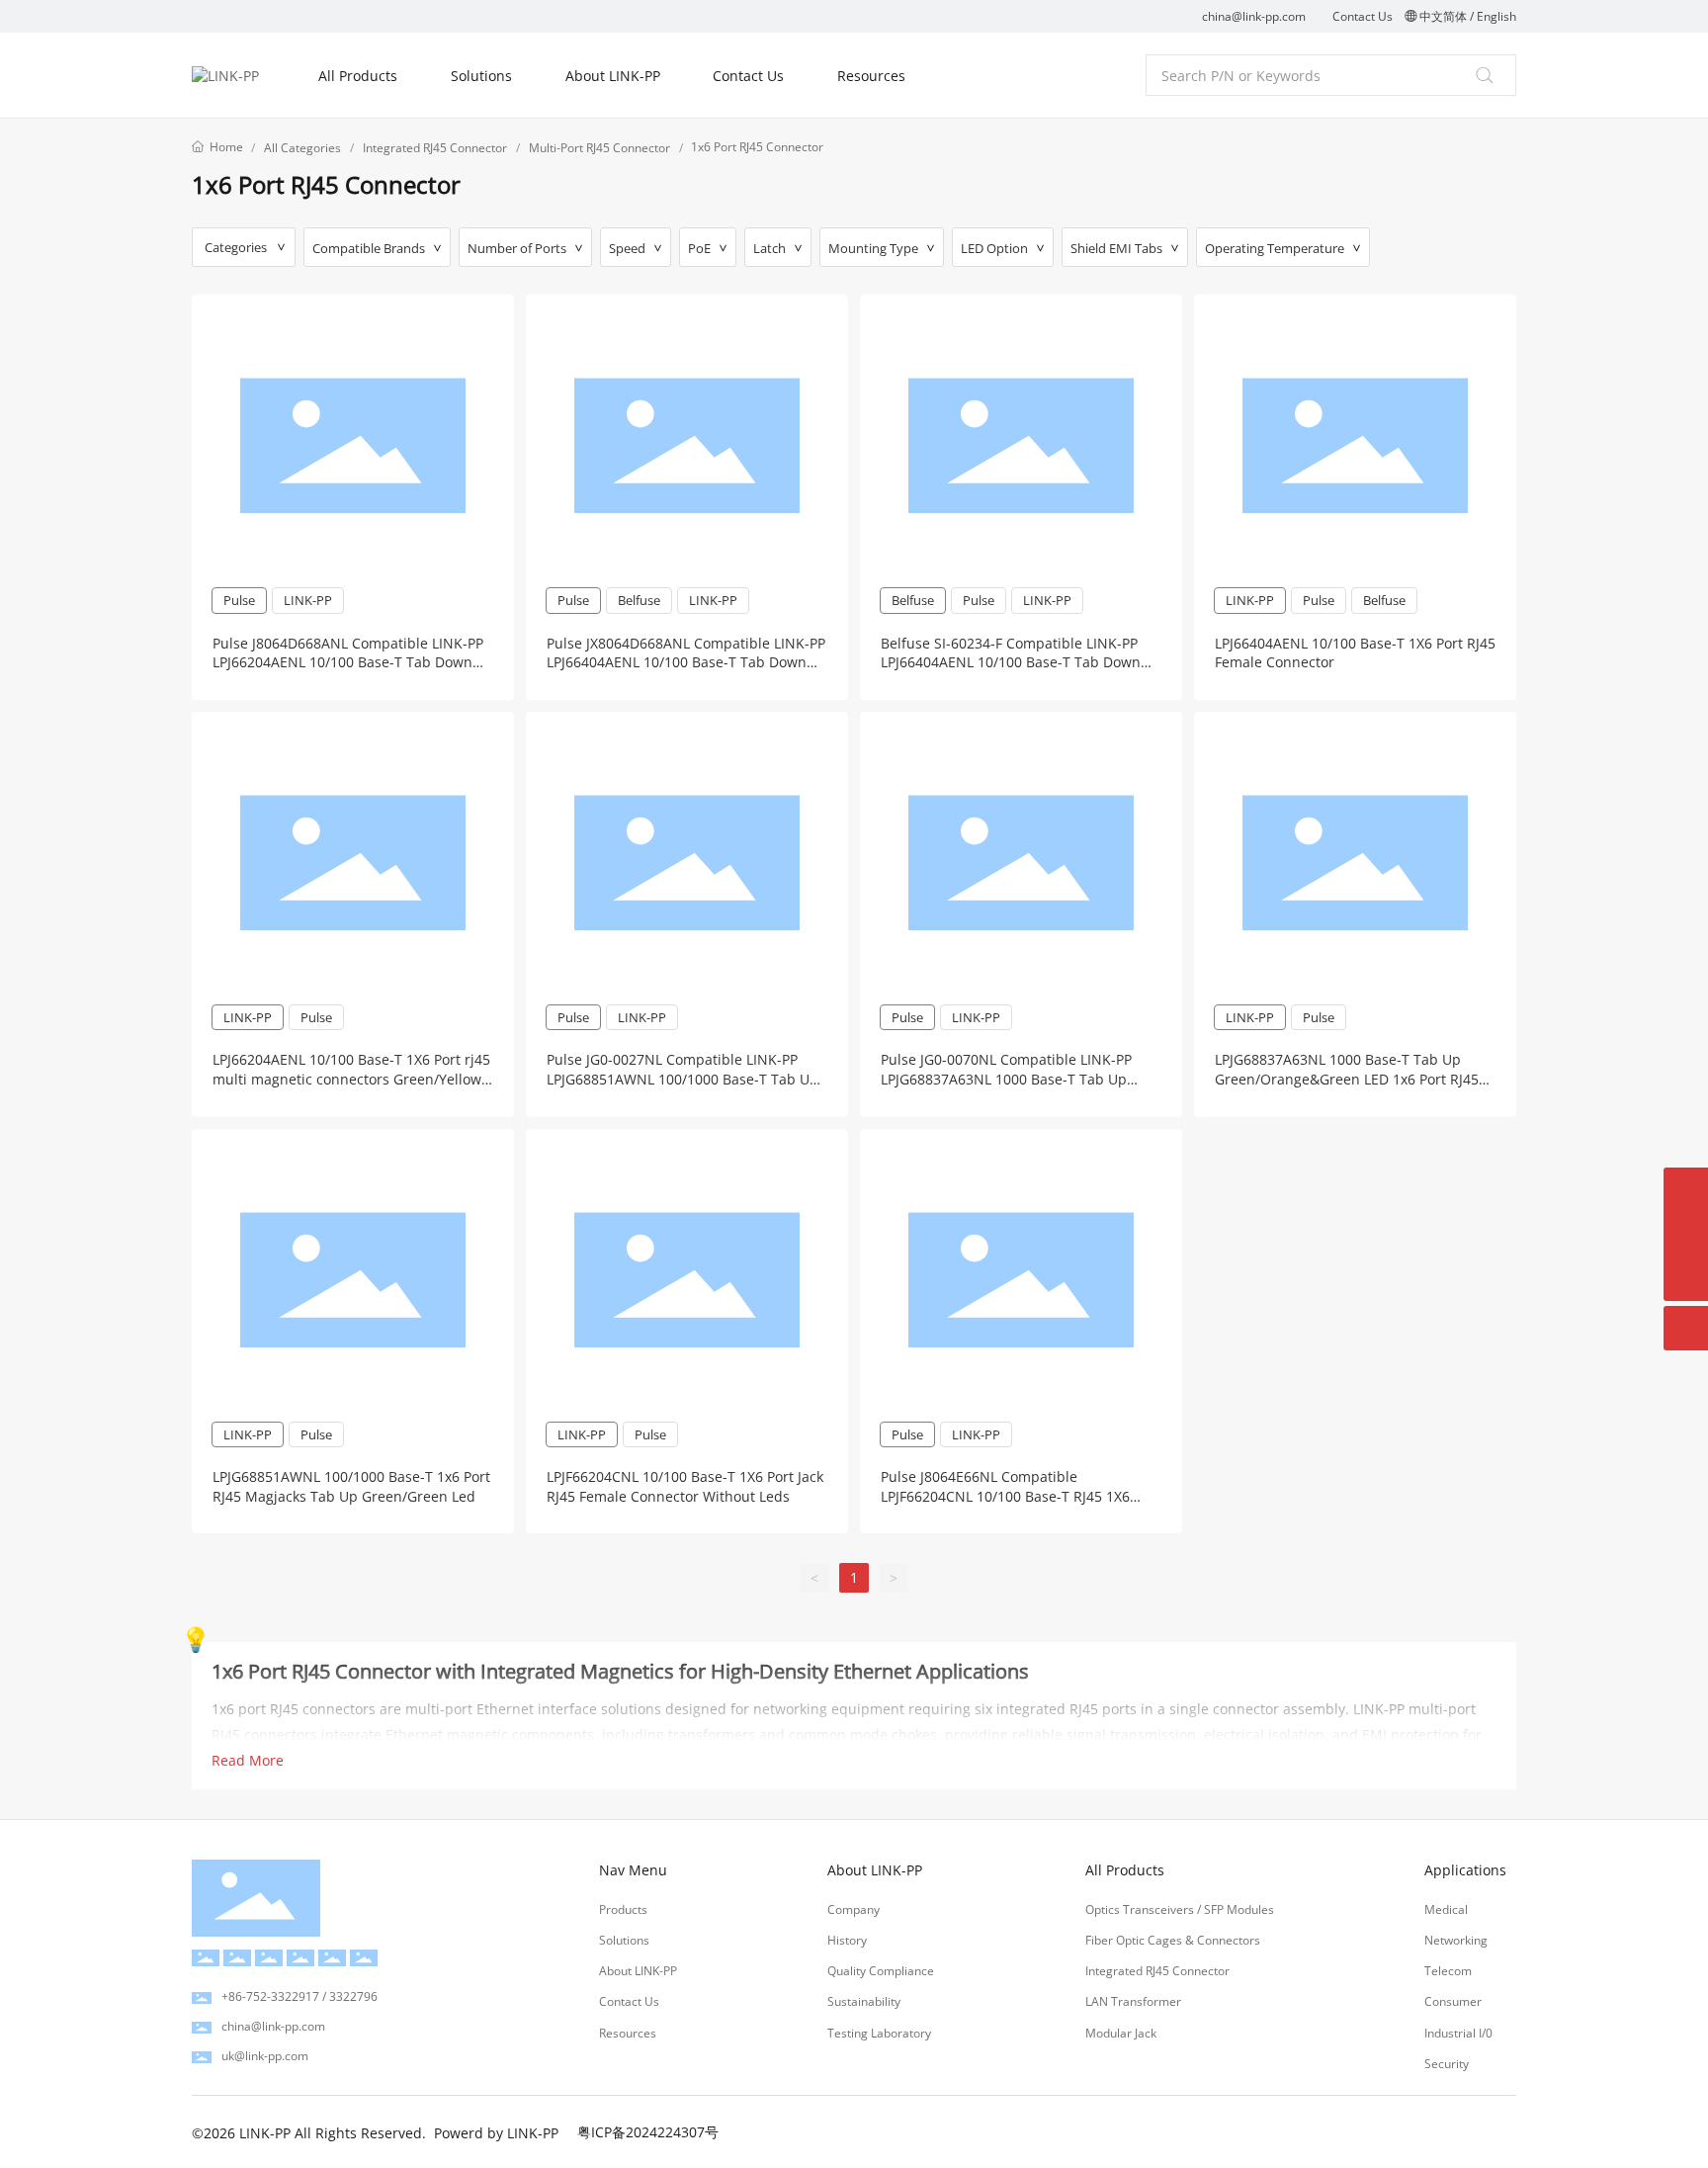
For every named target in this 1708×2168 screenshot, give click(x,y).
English (1496, 16)
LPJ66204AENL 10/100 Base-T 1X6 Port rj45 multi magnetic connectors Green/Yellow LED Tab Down (351, 1079)
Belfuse (639, 600)
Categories (236, 247)
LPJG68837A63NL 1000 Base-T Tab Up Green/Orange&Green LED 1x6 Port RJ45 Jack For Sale (1347, 1079)
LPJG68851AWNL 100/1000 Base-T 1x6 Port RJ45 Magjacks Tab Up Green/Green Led (351, 1486)
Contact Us (1363, 16)
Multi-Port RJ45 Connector (599, 148)
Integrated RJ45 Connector (435, 148)
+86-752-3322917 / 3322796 (299, 1996)
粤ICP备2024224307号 (648, 2132)
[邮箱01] (1686, 1234)
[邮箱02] (1686, 1190)
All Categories (302, 148)
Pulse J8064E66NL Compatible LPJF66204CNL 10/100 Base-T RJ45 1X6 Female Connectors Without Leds (1005, 1496)
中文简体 (1443, 16)
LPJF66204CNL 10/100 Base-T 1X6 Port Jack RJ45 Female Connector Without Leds (685, 1486)
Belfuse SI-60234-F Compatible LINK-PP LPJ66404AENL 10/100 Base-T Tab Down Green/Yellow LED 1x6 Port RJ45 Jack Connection (1011, 672)
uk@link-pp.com (265, 2056)
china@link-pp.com (1254, 16)
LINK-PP (308, 600)
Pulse (239, 600)
